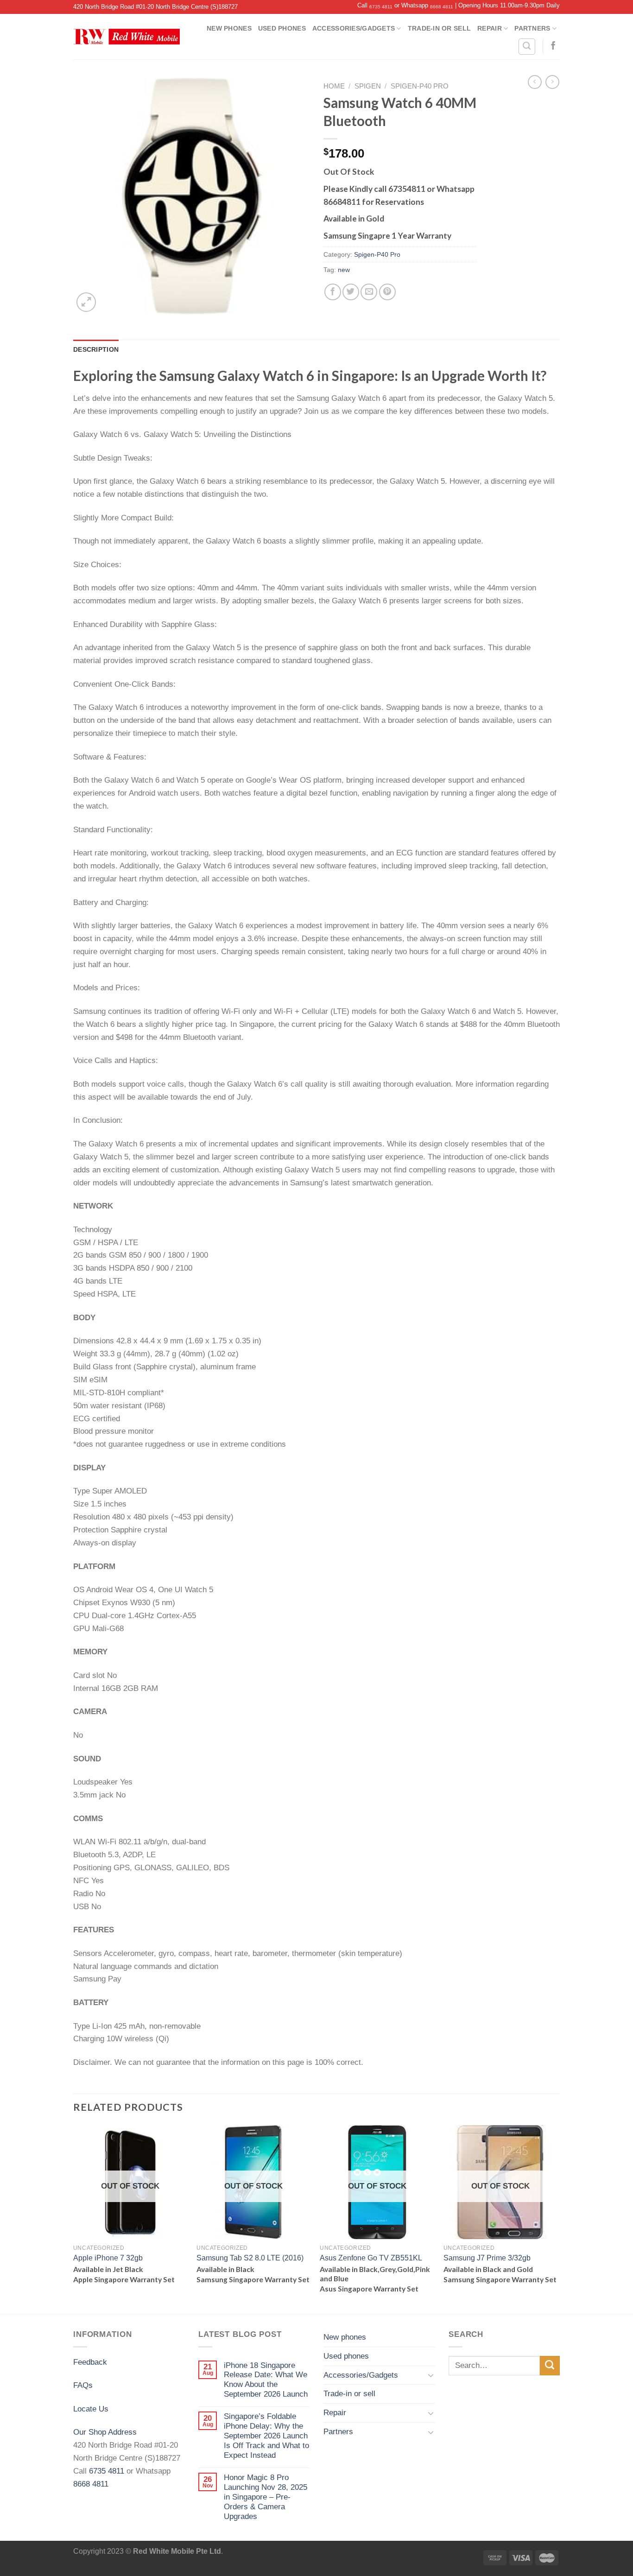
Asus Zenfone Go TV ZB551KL (371, 2258)
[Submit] (550, 2366)
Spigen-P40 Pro (420, 86)
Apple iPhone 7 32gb (108, 2258)
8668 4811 (442, 7)
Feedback (90, 2362)
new (344, 270)
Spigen (368, 86)
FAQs (83, 2385)
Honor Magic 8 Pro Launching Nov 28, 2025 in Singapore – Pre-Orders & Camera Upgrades (266, 2497)
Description (96, 349)
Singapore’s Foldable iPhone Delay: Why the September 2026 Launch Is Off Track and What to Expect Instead (266, 2436)
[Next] (557, 2218)
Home (334, 86)
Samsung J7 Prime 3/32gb (487, 2258)
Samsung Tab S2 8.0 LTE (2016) (250, 2258)
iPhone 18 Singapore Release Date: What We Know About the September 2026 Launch (266, 2380)
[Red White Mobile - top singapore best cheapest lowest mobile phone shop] (127, 37)
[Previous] (74, 2218)
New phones (229, 28)
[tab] (96, 349)
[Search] (527, 47)
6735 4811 (381, 7)
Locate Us (91, 2409)
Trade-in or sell (439, 28)
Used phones (282, 28)
